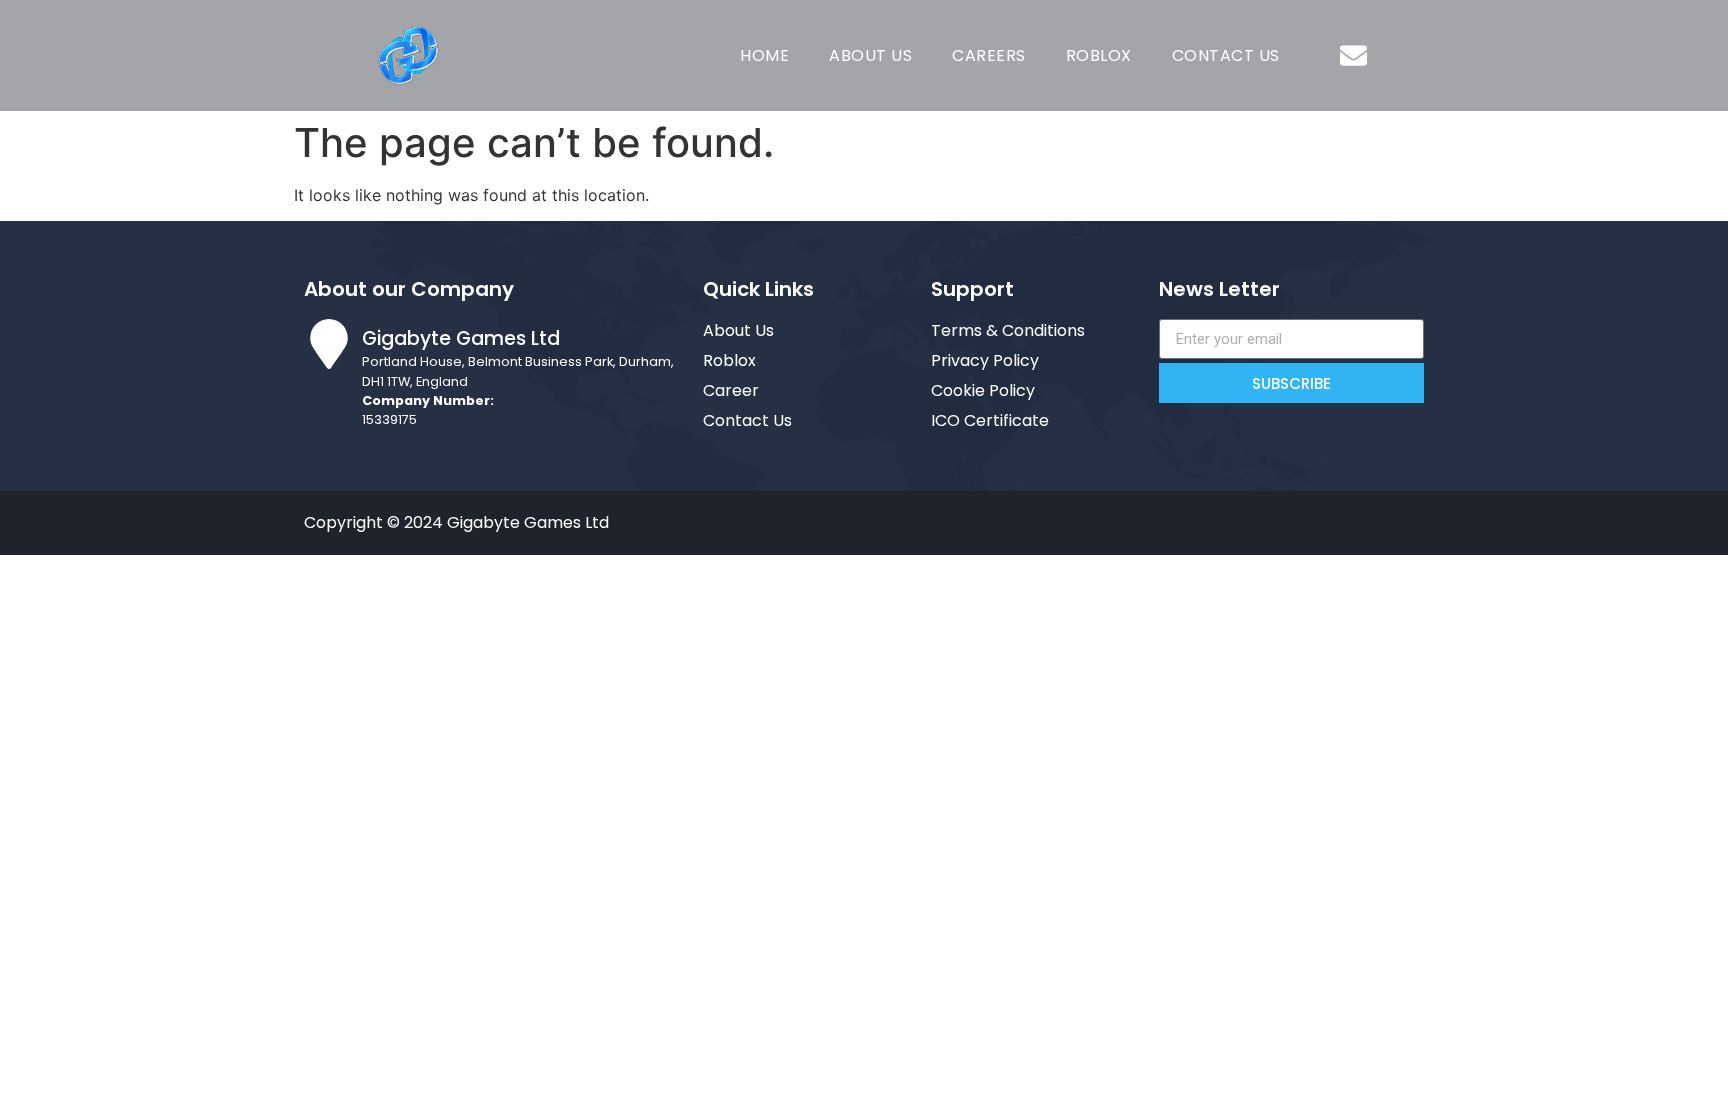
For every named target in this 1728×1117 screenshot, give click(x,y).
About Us (870, 55)
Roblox (1099, 55)
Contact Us (1226, 55)
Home (764, 55)
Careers (989, 55)
